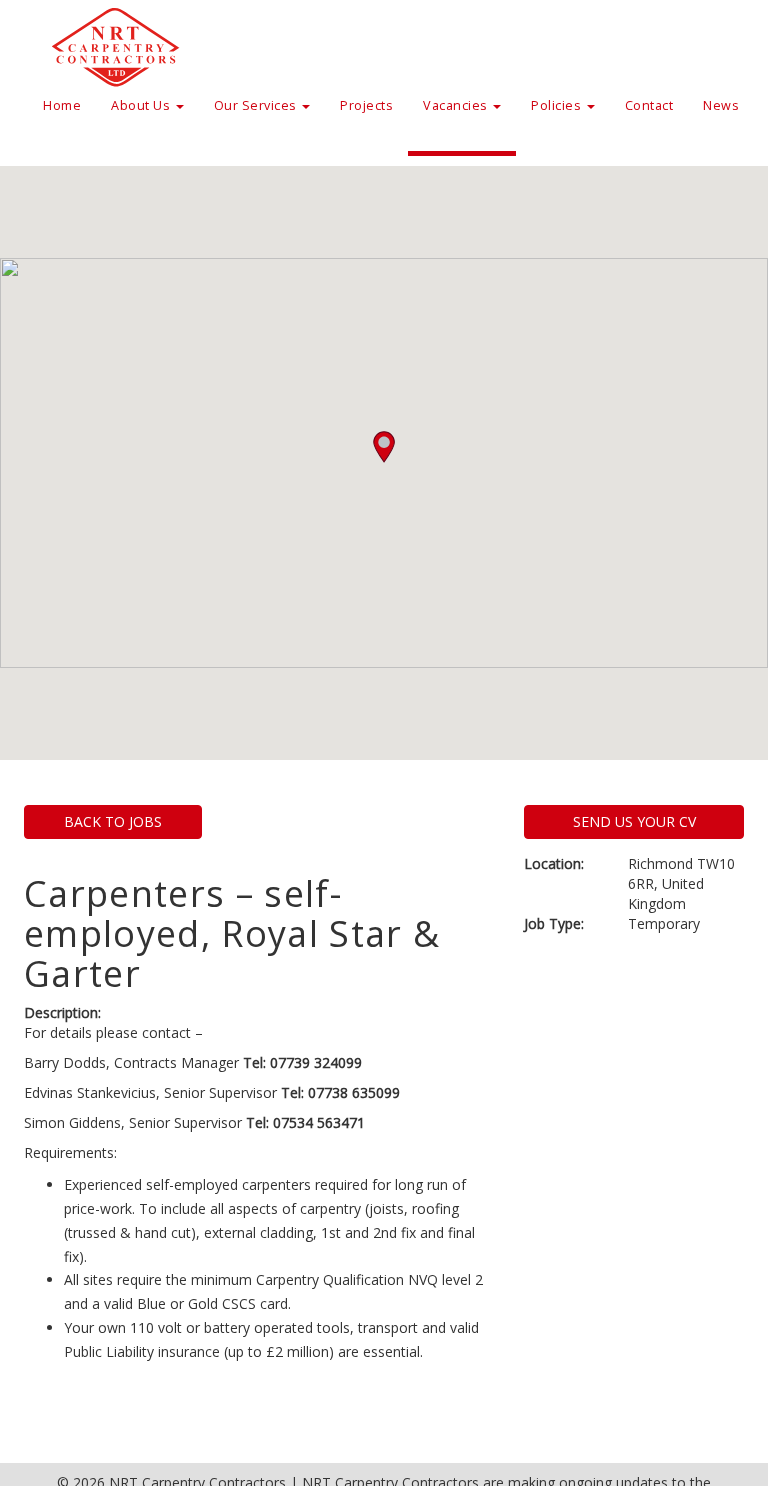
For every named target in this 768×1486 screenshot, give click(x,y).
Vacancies (457, 105)
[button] (384, 447)
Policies (558, 105)
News (721, 105)
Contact (649, 105)
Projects (366, 105)
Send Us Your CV (634, 821)
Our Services (257, 105)
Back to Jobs (113, 821)
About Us (142, 105)
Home (62, 105)
